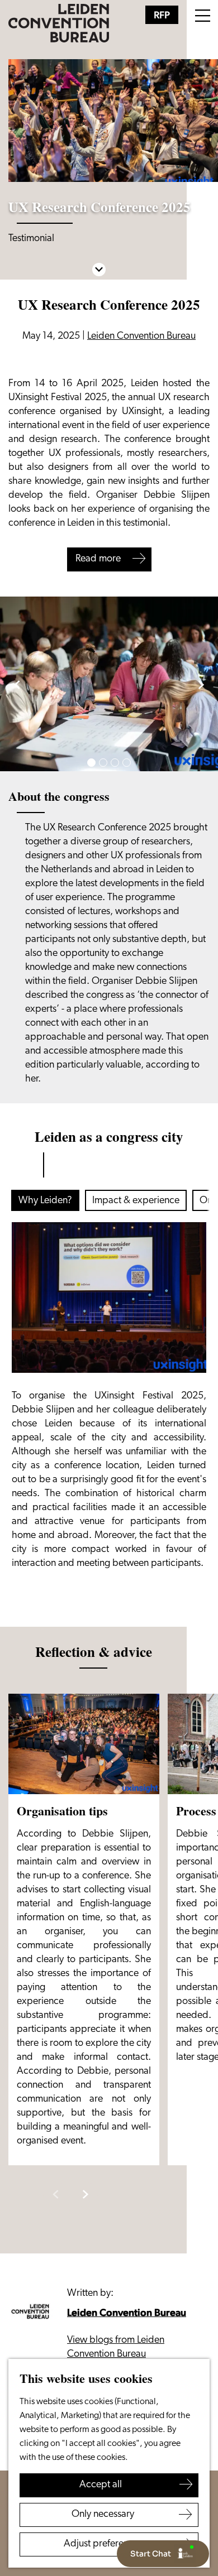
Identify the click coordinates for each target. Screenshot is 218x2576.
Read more (98, 559)
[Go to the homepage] (59, 23)
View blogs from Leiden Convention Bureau (116, 2347)
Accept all (101, 2485)
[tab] (91, 763)
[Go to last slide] (17, 684)
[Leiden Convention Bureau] (34, 2312)
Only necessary (103, 2515)
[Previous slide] (56, 2195)
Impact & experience (136, 1201)
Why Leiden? (45, 1201)
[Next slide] (201, 684)
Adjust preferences (103, 2544)
